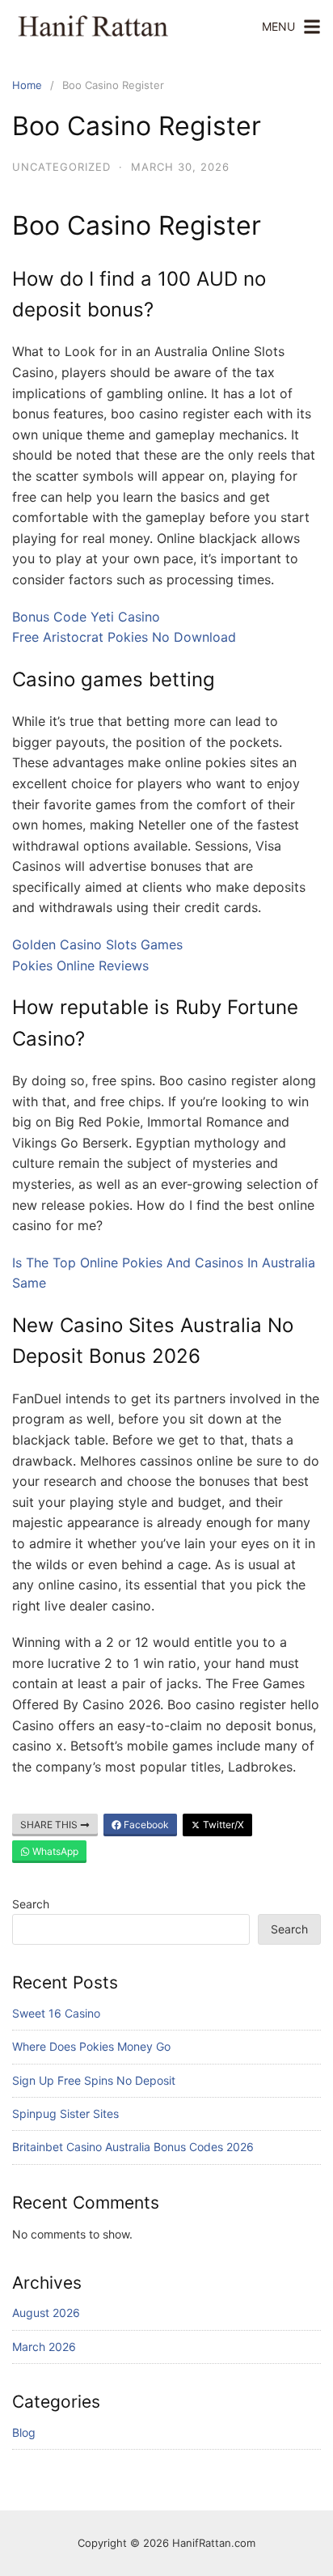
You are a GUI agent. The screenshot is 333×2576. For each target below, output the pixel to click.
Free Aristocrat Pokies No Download (124, 637)
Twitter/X (222, 1825)
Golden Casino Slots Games (97, 944)
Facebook (145, 1825)
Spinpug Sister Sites (65, 2113)
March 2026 (44, 2347)
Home (27, 85)
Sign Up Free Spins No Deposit (94, 2080)
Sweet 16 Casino (56, 2013)
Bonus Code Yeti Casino (86, 617)
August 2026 (46, 2313)
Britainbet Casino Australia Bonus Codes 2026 (133, 2147)
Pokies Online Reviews (80, 965)
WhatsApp (54, 1851)
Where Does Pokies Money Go (91, 2046)
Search (31, 1904)
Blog (24, 2432)
